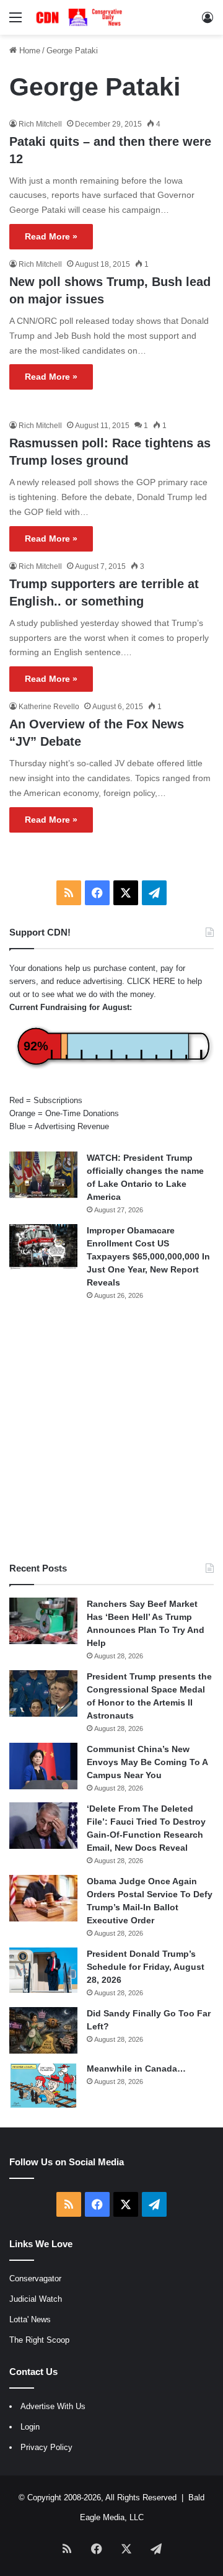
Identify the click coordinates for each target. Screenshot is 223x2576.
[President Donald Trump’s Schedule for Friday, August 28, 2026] (43, 1970)
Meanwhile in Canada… (136, 2068)
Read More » (51, 236)
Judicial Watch (36, 2299)
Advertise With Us (53, 2406)
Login (30, 2427)
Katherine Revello (49, 707)
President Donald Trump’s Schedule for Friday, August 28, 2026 (146, 1967)
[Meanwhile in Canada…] (43, 2086)
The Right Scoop (39, 2340)
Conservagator (35, 2279)
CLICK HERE (151, 981)
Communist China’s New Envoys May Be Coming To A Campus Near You (147, 1762)
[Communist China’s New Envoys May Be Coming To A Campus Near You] (43, 1766)
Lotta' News (30, 2319)
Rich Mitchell (40, 124)
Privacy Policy (46, 2447)
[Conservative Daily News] (81, 17)
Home (28, 51)
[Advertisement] (111, 1431)
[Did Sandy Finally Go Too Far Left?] (43, 2030)
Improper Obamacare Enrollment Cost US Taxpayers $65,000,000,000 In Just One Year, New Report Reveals (148, 1256)
